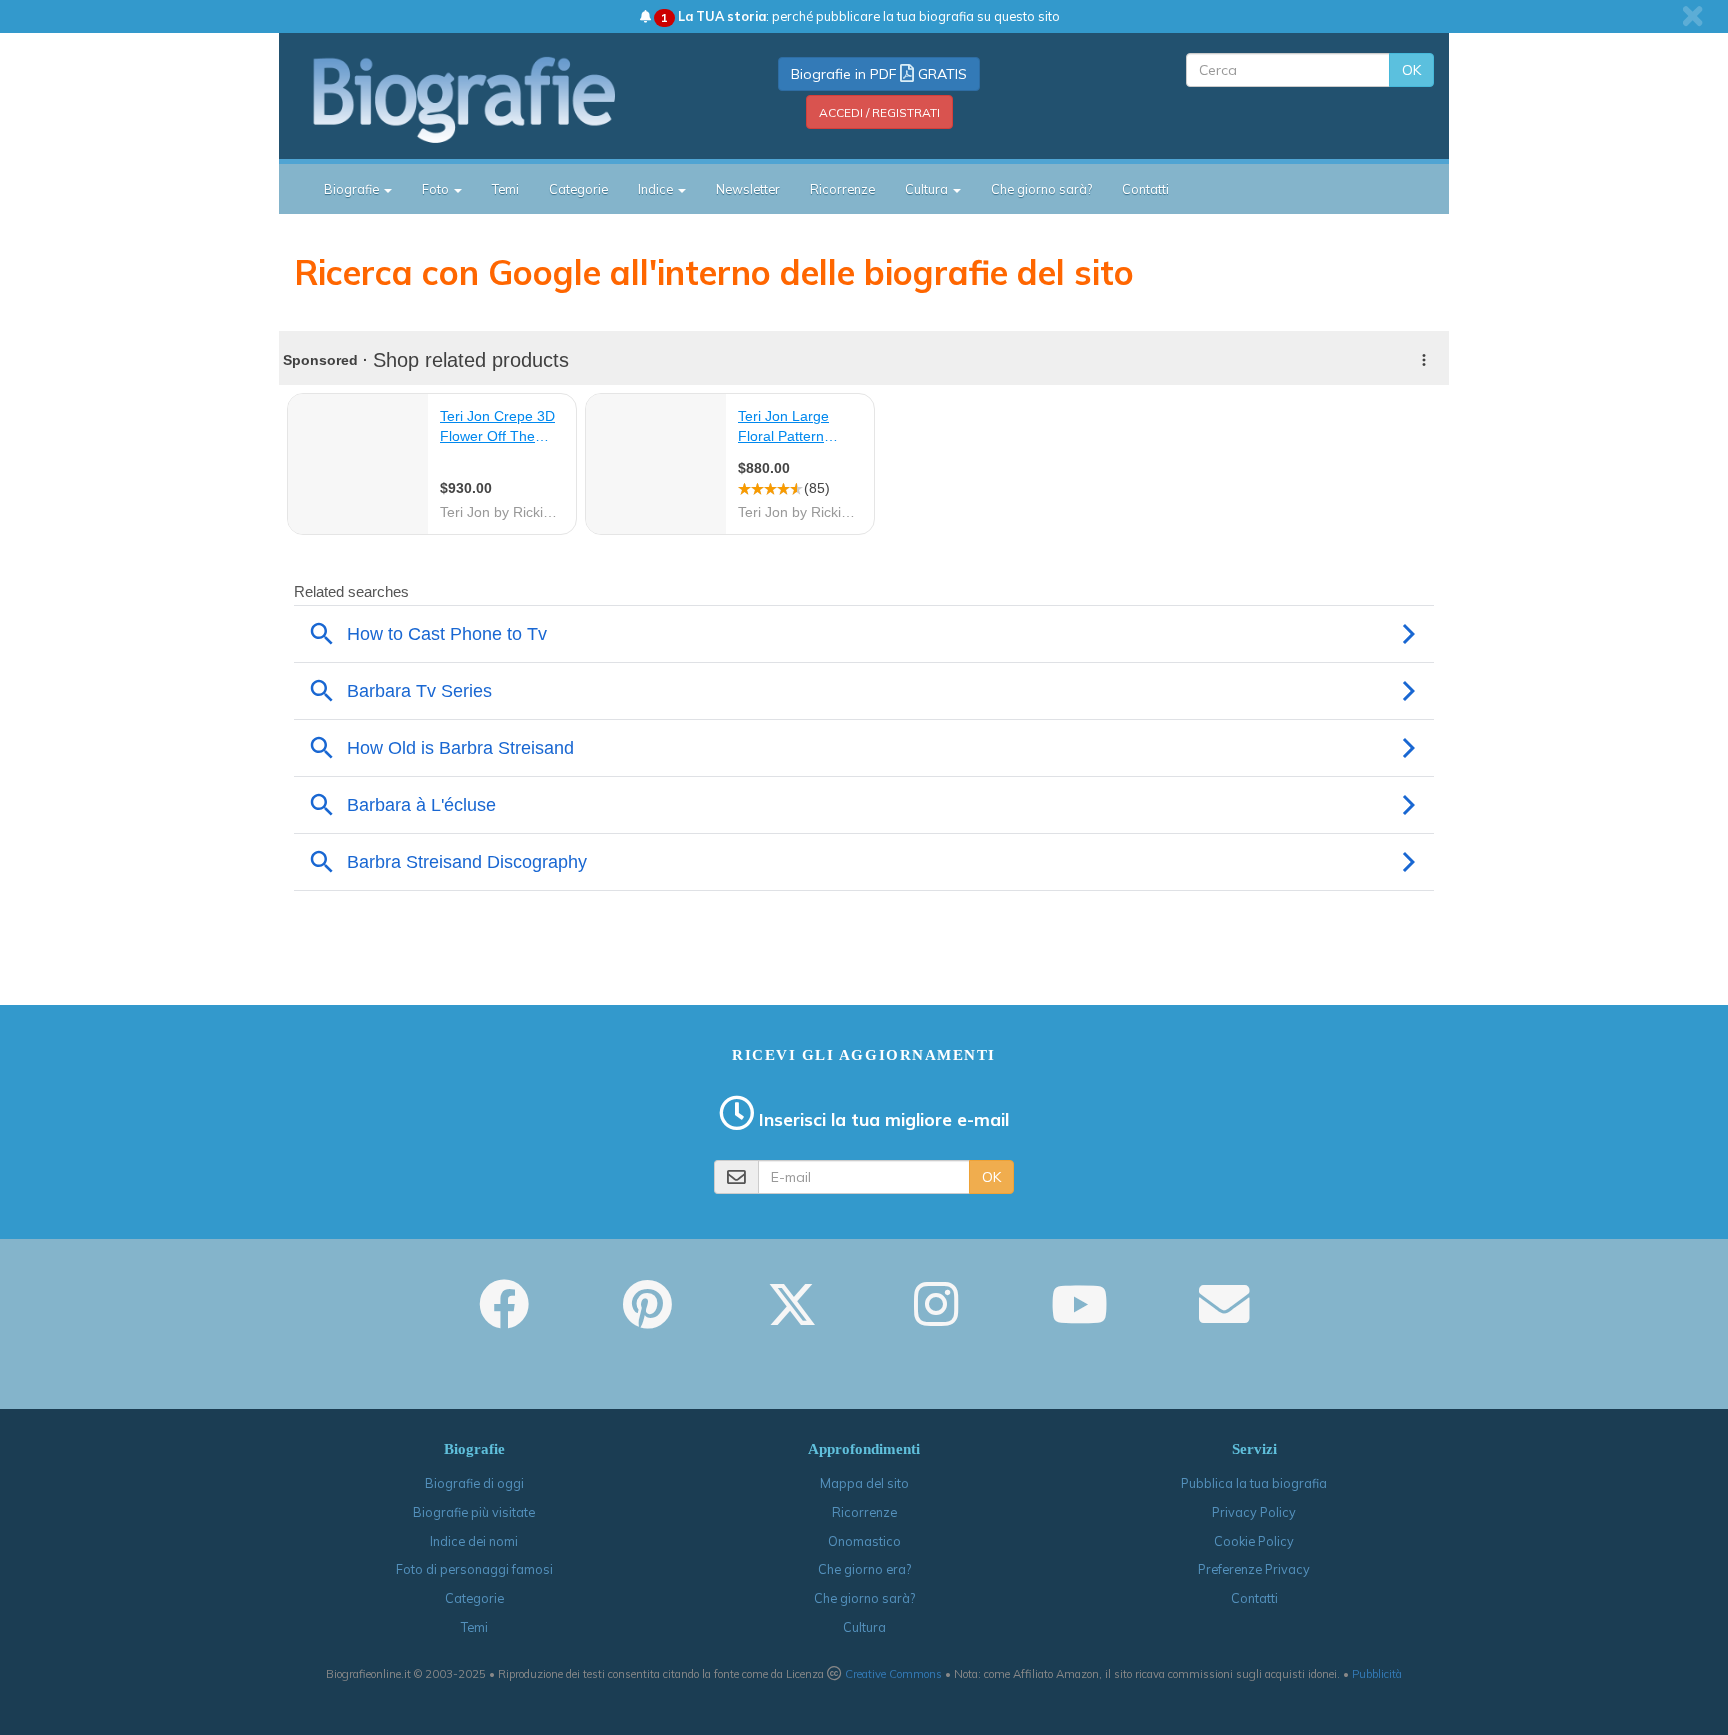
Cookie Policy (1254, 1541)
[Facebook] (504, 1318)
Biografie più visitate (474, 1512)
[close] (1692, 16)
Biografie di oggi (474, 1483)
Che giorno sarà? (1041, 189)
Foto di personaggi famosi (474, 1569)
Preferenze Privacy (1254, 1569)
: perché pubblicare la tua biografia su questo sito (860, 16)
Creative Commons (893, 1674)
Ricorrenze (842, 189)
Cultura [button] (928, 189)
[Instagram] (936, 1318)
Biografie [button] (353, 189)
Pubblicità (1377, 1674)
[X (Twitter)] (792, 1318)
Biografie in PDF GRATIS (879, 74)
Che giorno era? (864, 1569)
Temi (505, 189)
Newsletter (748, 189)
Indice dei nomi (474, 1541)
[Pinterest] (647, 1318)
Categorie (578, 189)
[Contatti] (1224, 1318)
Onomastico (864, 1541)
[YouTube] (1079, 1318)
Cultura (864, 1627)
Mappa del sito (864, 1483)
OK (1411, 70)
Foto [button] (437, 189)
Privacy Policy (1254, 1512)
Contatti (1145, 189)
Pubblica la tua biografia (1254, 1483)
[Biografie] (489, 99)
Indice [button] (657, 189)
